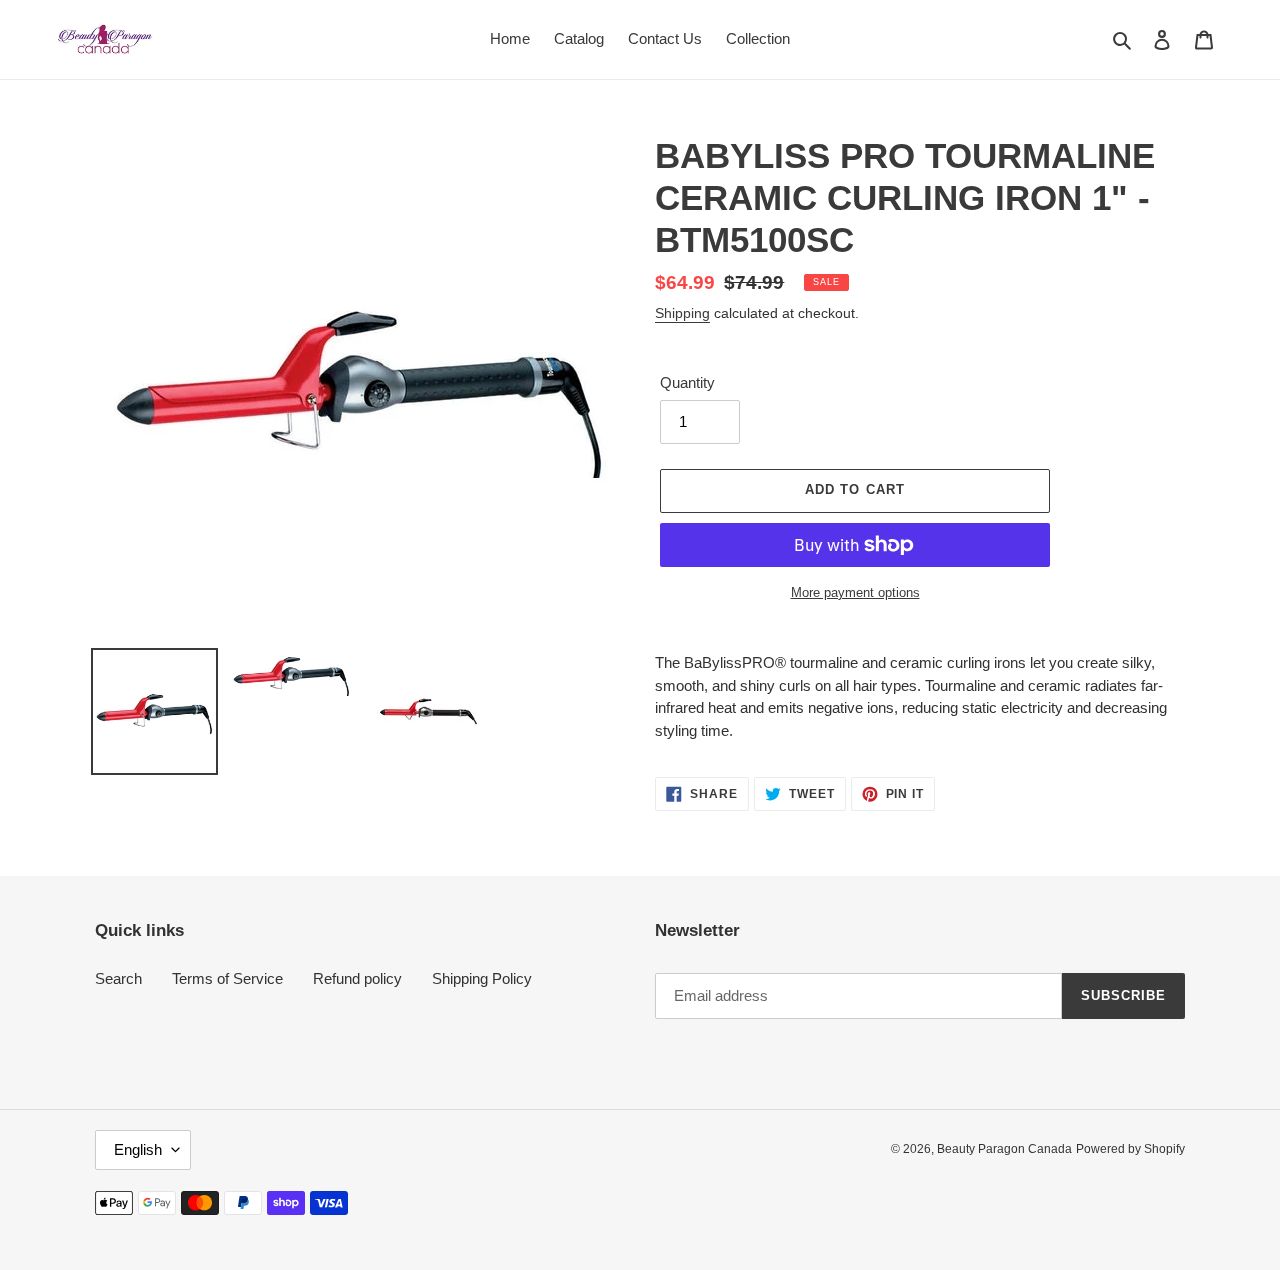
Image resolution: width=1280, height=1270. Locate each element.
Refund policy (357, 978)
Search (118, 978)
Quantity (687, 382)
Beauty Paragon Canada (1004, 1149)
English (138, 1149)
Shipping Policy (482, 978)
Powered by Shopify (1130, 1149)
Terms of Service (227, 978)
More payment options (855, 592)
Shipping (682, 313)
